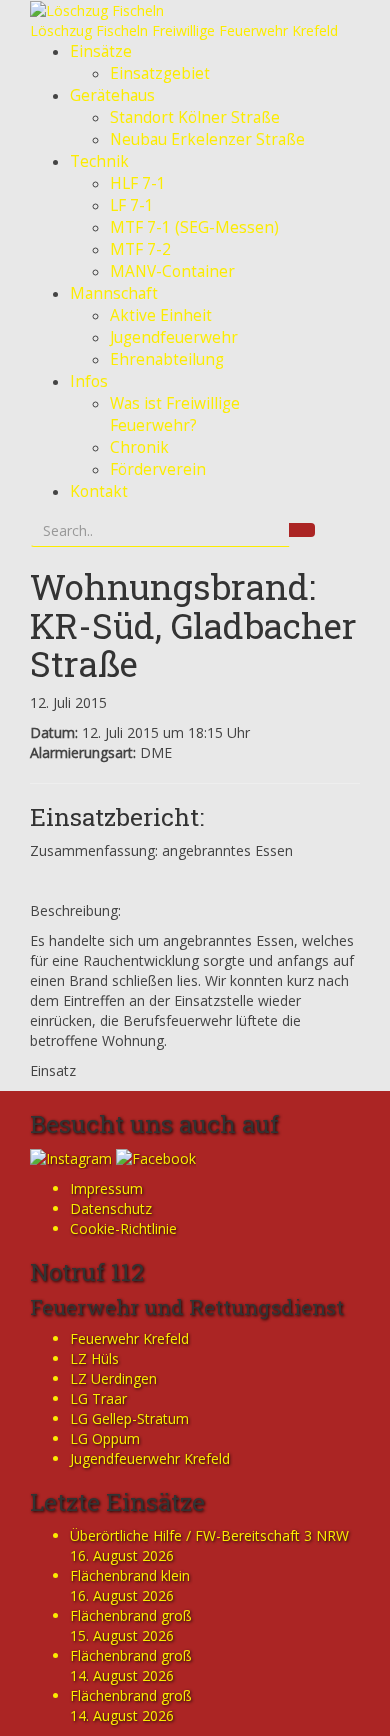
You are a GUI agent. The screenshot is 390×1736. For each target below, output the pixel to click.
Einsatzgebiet (160, 73)
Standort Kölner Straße (195, 117)
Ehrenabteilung (167, 359)
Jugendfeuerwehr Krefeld (150, 1458)
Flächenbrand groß (131, 1615)
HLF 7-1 (138, 183)
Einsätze (101, 51)
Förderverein (158, 469)
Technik (99, 161)
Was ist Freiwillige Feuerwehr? (175, 414)
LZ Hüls (94, 1358)
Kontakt (99, 491)
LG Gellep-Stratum (129, 1418)
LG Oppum (105, 1438)
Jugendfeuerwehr (174, 337)
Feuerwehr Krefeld (129, 1338)
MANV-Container (172, 271)
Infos (89, 381)
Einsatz (53, 1070)
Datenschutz (111, 1208)
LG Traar (98, 1398)
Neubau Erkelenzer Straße (207, 139)
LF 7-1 (132, 205)
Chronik (139, 447)
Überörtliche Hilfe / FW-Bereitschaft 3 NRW (209, 1535)
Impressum (106, 1188)
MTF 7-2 (140, 249)
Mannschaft (114, 293)
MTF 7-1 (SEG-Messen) (194, 227)
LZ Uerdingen (113, 1378)
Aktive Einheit (161, 315)
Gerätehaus (112, 95)
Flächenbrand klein (130, 1575)
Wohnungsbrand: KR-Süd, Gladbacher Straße (193, 624)
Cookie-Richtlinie (123, 1228)
